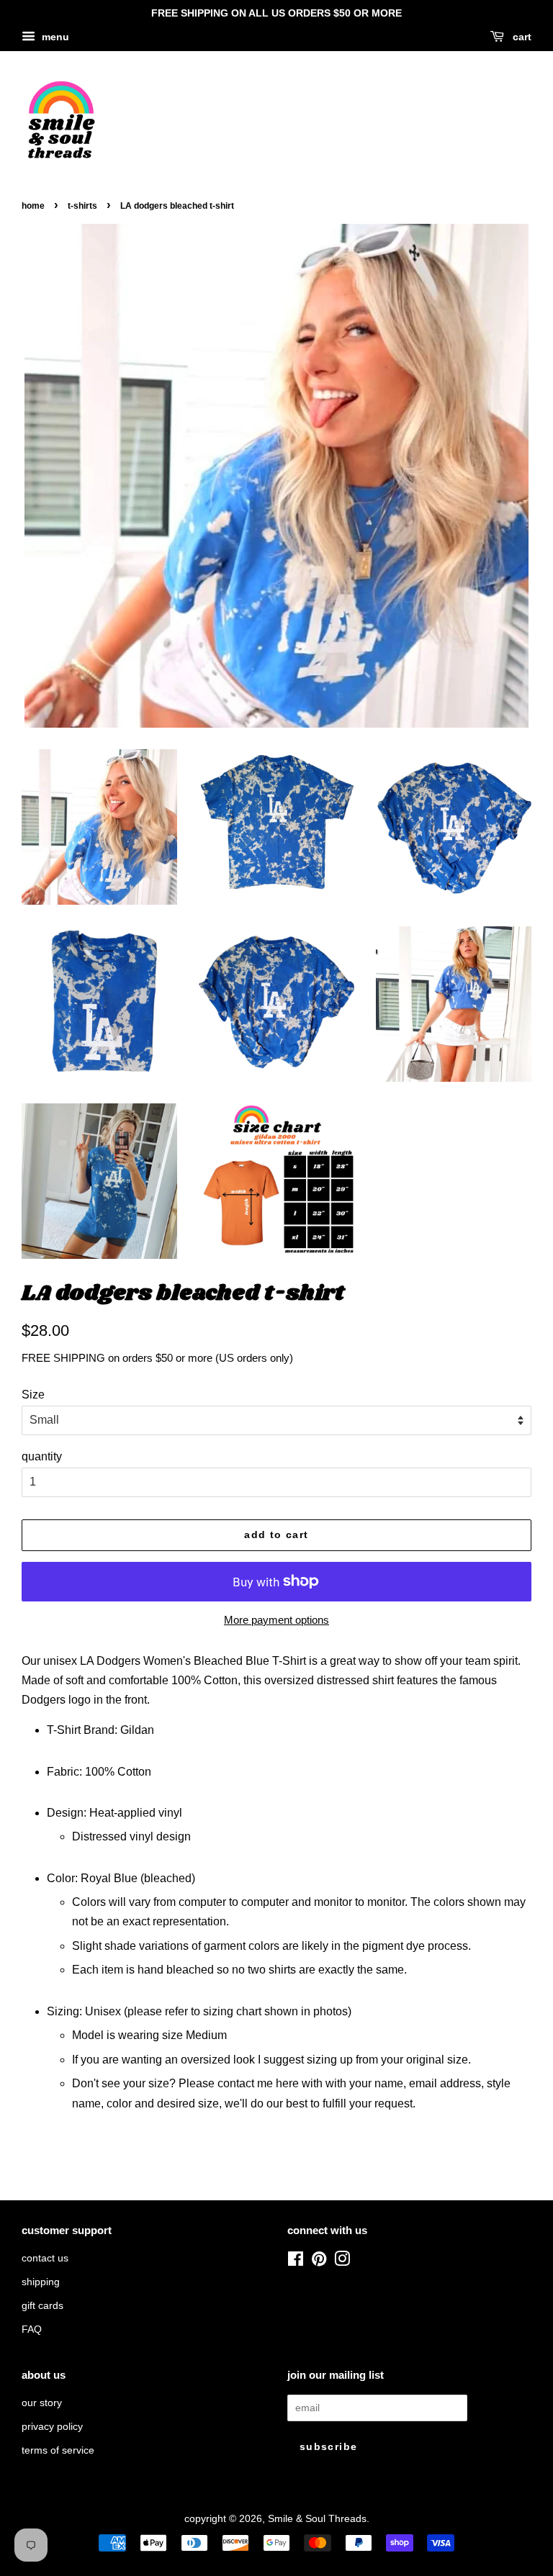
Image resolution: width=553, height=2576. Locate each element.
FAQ (32, 2329)
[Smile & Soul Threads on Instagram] (342, 2262)
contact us (45, 2258)
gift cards (42, 2306)
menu (54, 37)
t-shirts (82, 206)
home (33, 206)
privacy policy (52, 2427)
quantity (42, 1456)
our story (42, 2403)
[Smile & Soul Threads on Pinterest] (319, 2262)
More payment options (276, 1620)
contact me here (258, 2083)
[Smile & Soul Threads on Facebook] (296, 2262)
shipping (41, 2282)
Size (33, 1395)
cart (521, 37)
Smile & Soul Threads (317, 2519)
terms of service (58, 2450)
